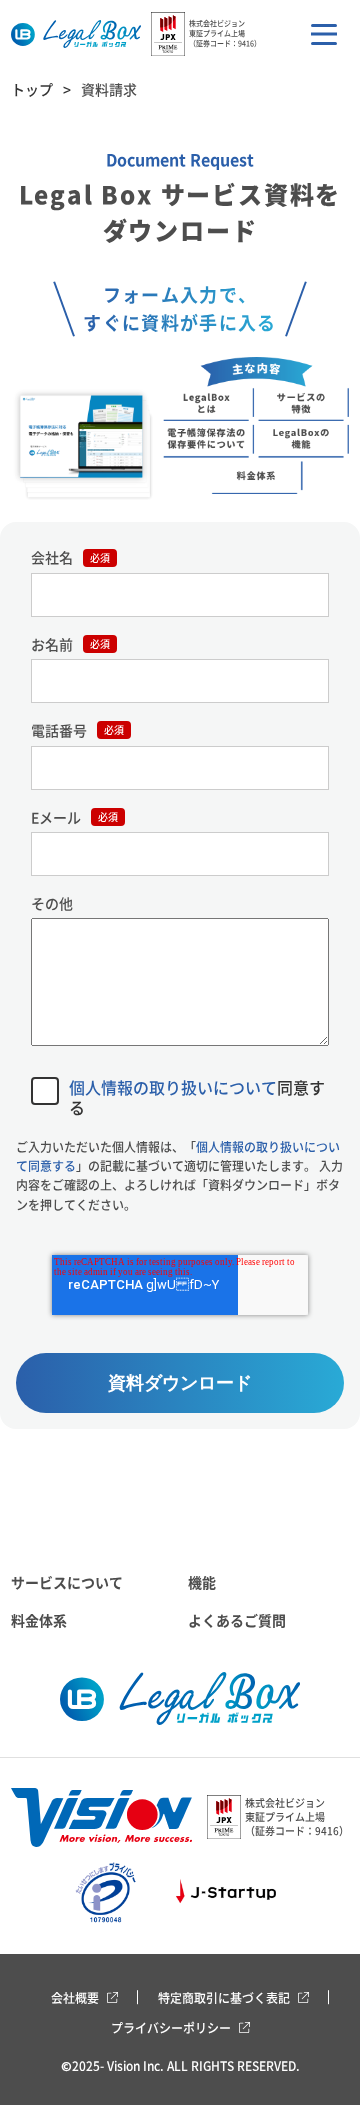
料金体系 (39, 1620)
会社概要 (75, 1997)
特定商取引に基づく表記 (224, 1997)
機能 (202, 1582)
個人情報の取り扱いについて (173, 1087)
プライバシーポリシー (171, 2027)
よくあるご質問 (237, 1620)
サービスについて (67, 1582)
